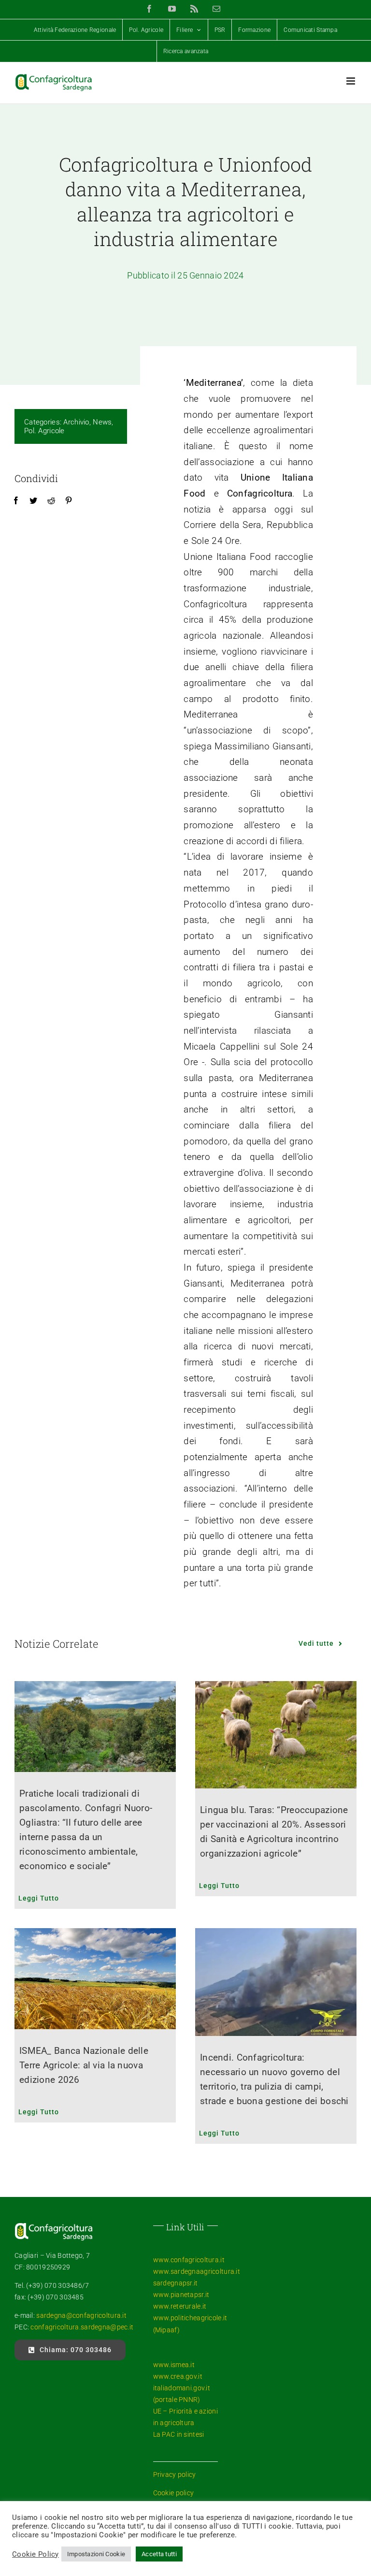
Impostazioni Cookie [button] (96, 2554)
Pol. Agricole (44, 431)
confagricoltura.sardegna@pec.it (81, 2327)
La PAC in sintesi (179, 2434)
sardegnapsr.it (176, 2283)
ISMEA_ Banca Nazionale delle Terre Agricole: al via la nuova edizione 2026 (84, 2065)
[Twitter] (33, 501)
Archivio (76, 422)
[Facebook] (16, 501)
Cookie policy (174, 2493)
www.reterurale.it (180, 2306)
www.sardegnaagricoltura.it (197, 2271)
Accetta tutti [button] (159, 2554)
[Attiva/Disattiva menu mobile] (351, 81)
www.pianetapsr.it (181, 2295)
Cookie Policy (36, 2554)
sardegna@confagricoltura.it (81, 2315)
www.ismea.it (174, 2365)
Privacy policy (175, 2474)
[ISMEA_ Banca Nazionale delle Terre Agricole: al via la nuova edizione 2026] (95, 1979)
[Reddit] (51, 501)
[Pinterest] (69, 501)
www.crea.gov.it (178, 2376)
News (102, 422)
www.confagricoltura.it (189, 2260)
